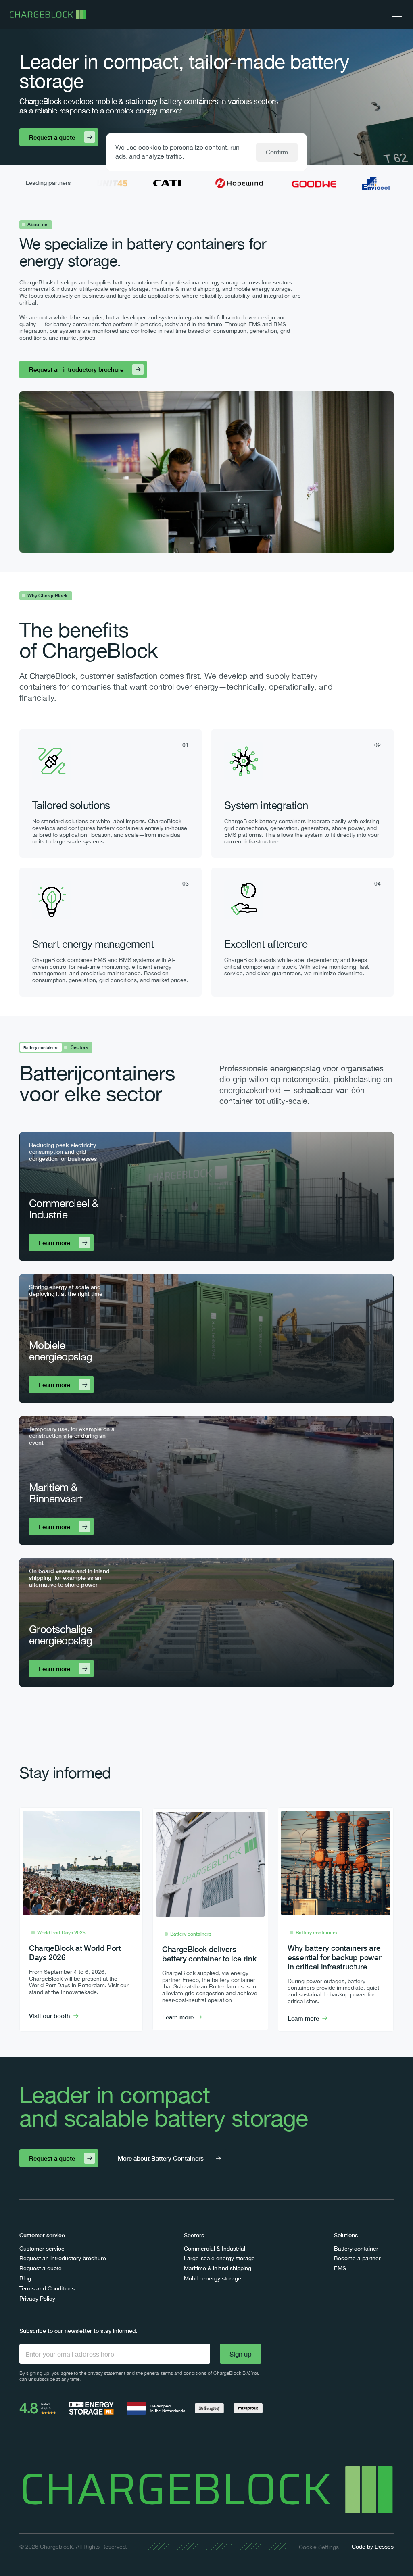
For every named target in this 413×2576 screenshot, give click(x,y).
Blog (25, 2278)
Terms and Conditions (47, 2288)
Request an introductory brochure (63, 2258)
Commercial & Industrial (215, 2249)
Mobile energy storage (213, 2278)
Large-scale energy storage (219, 2258)
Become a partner (357, 2258)
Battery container (356, 2249)
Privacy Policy (37, 2299)
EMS (340, 2268)
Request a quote (41, 2268)
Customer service (42, 2249)
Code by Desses (373, 2547)
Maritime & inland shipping (218, 2268)
